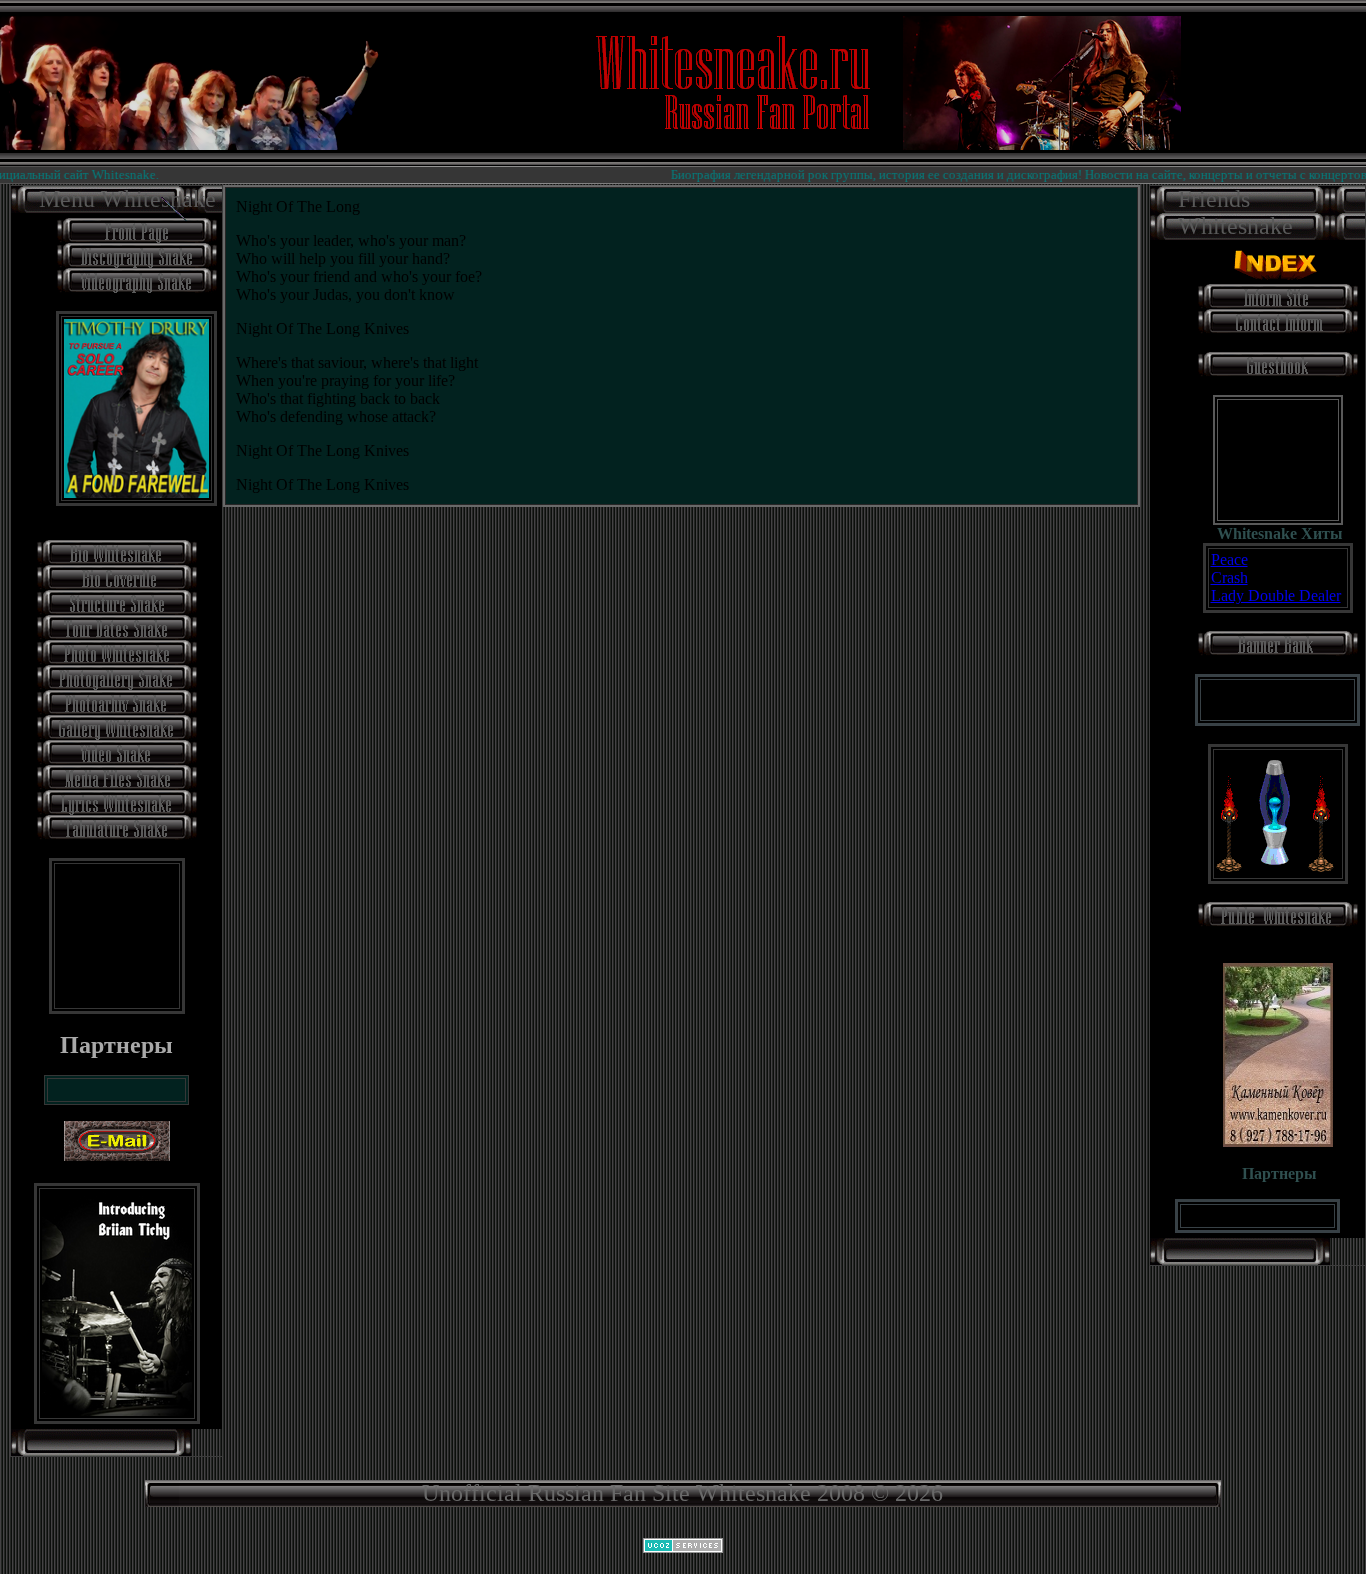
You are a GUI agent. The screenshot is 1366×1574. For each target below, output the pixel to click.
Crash (1229, 577)
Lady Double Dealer (1276, 595)
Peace (1229, 559)
